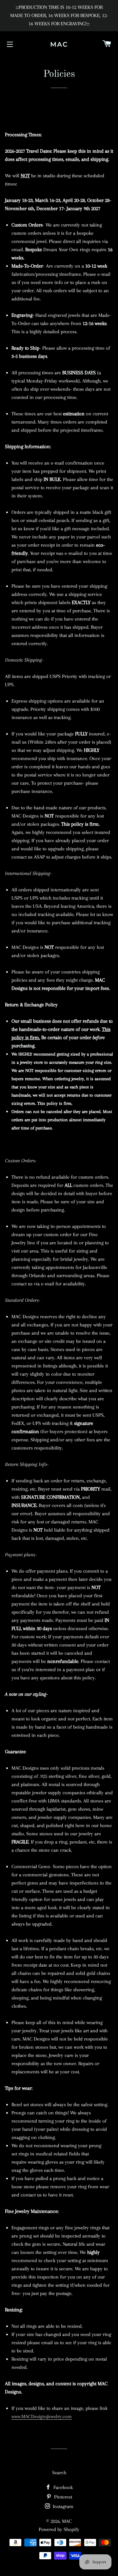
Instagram (62, 2506)
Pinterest (62, 2497)
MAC (59, 44)
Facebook (62, 2487)
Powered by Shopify (59, 2529)
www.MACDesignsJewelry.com (42, 2416)
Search (59, 2473)
